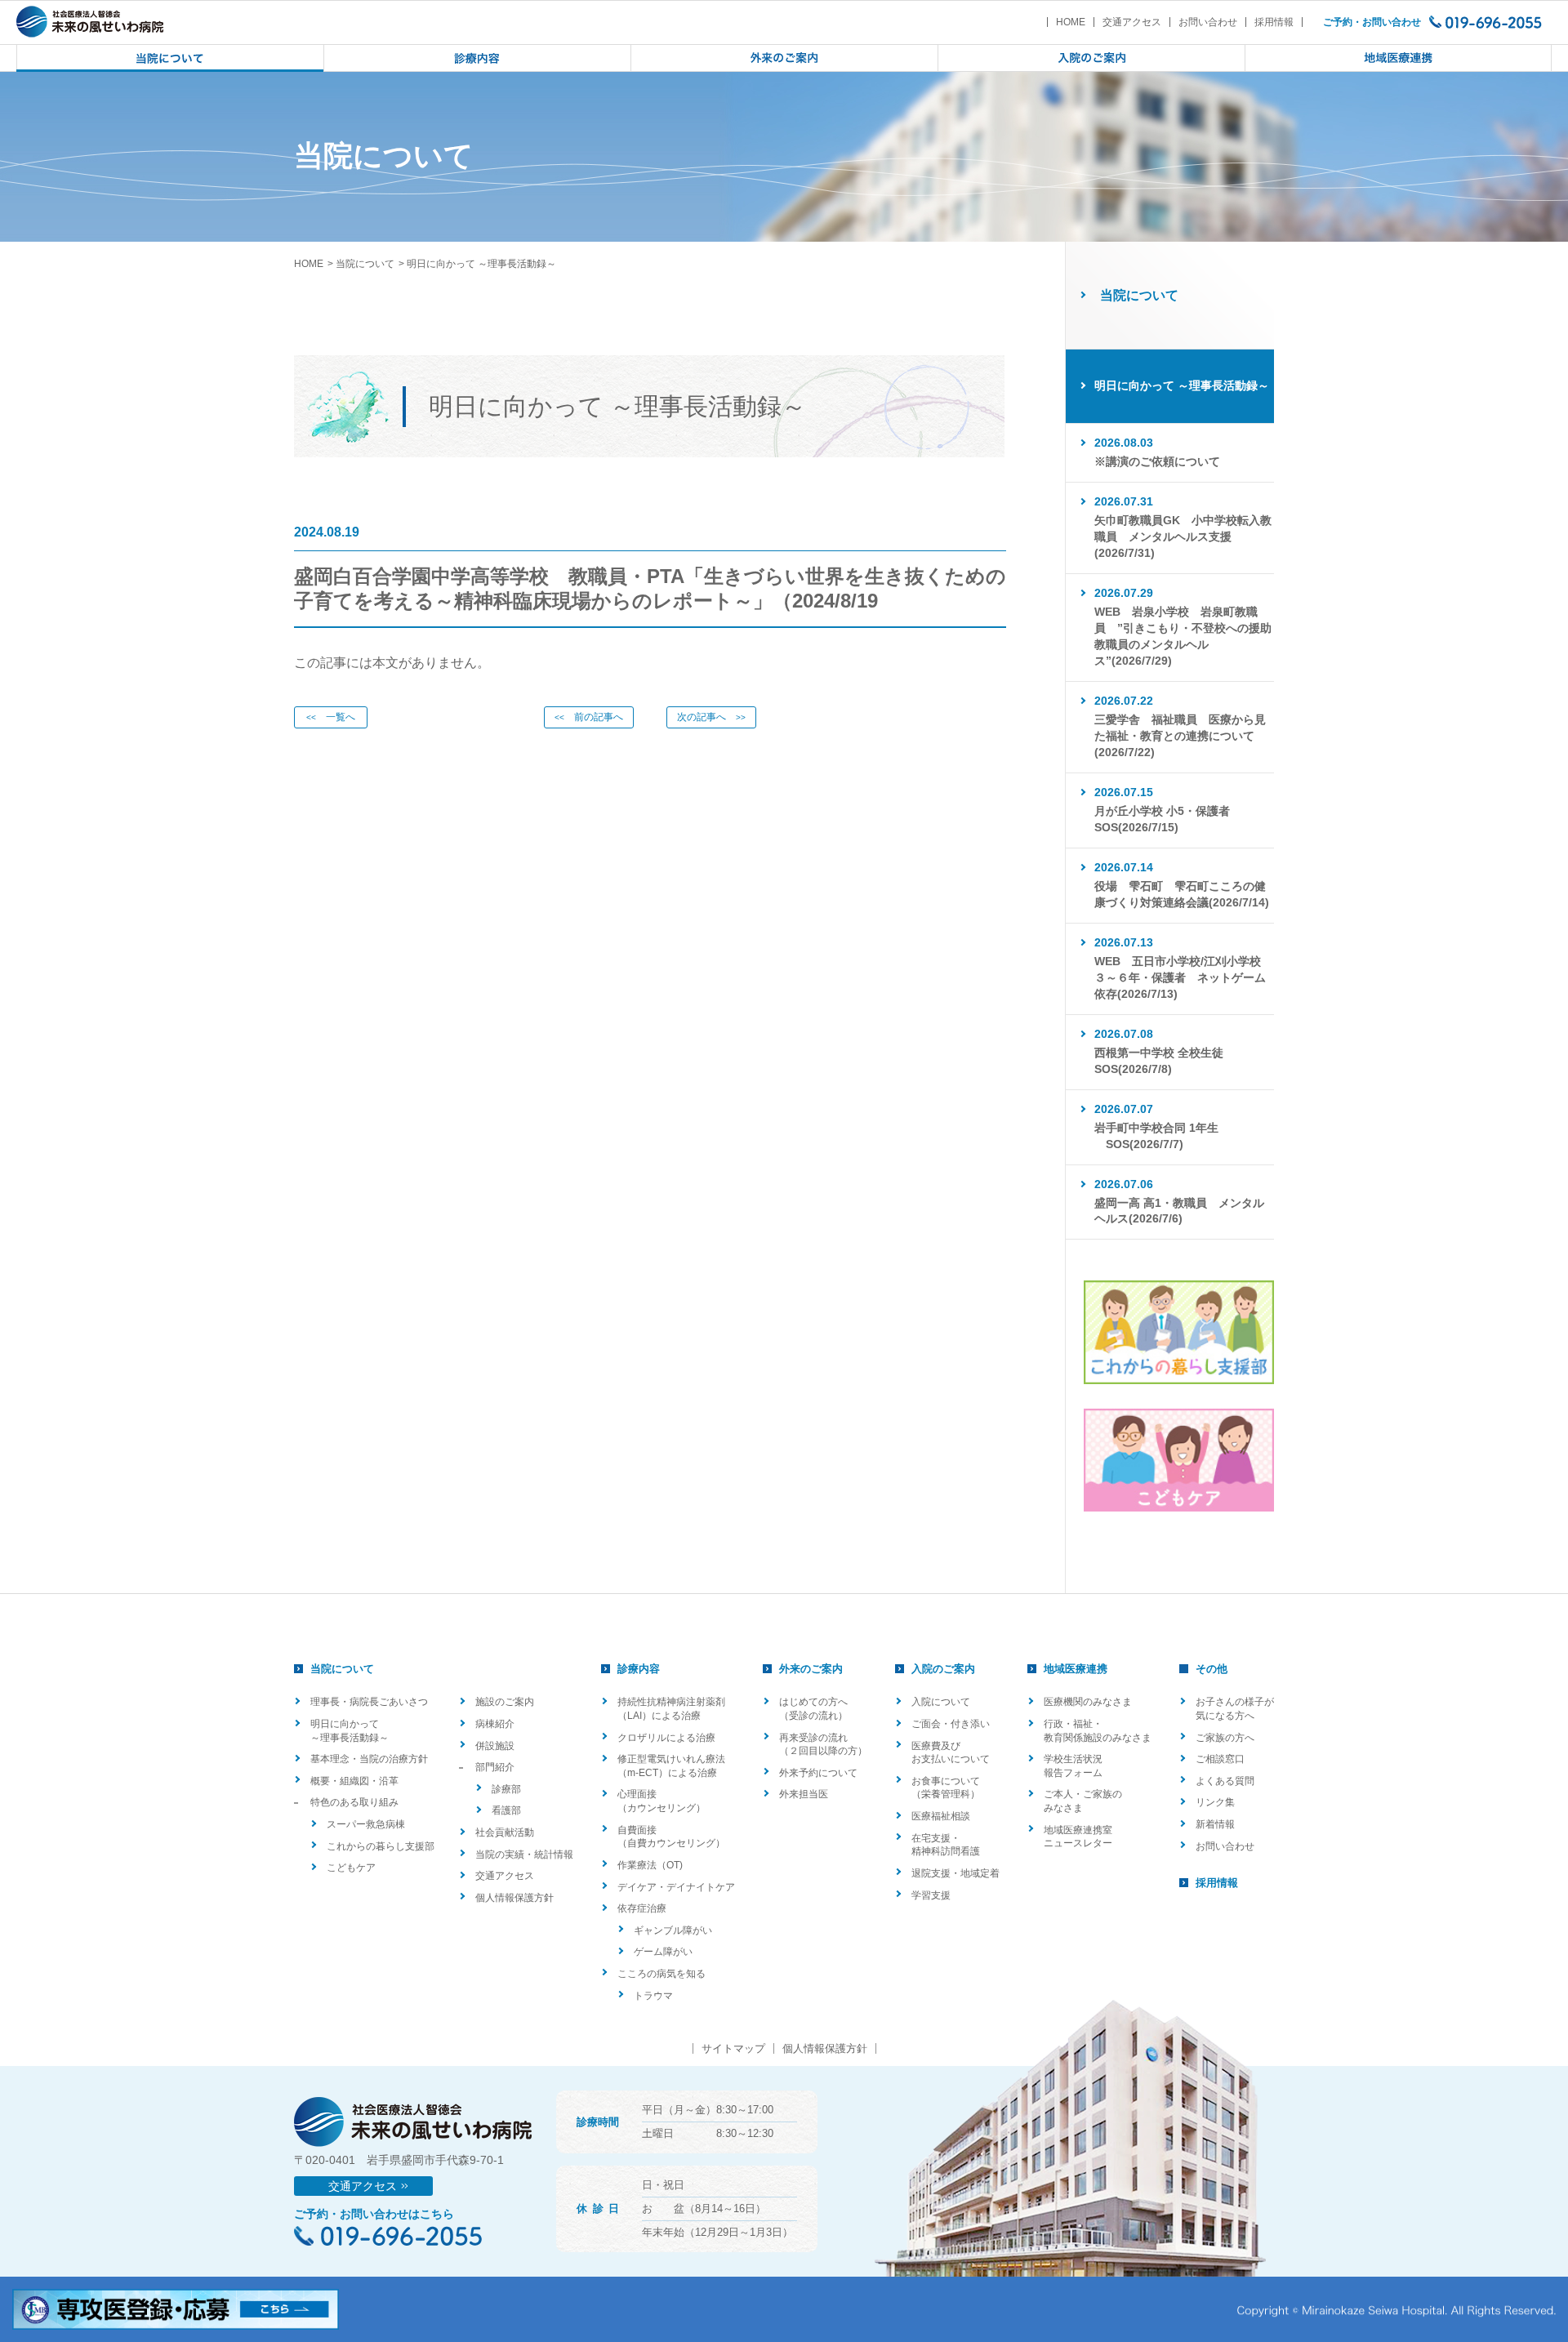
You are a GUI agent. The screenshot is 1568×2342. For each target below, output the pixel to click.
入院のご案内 (943, 1669)
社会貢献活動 (505, 1832)
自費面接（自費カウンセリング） (671, 1837)
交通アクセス (1132, 22)
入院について (941, 1702)
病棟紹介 (495, 1724)
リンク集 (1215, 1802)
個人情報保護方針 (514, 1898)
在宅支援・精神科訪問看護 (946, 1845)
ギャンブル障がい (673, 1930)
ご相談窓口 (1220, 1759)
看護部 (506, 1810)
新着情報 (1215, 1824)
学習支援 (931, 1895)
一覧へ (331, 717)
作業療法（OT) (650, 1865)
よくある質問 (1225, 1781)
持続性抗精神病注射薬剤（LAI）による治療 (671, 1709)
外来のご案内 (811, 1669)
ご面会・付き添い (951, 1724)
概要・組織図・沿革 (354, 1781)
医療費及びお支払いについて (951, 1753)
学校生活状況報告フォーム (1073, 1766)
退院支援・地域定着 (955, 1873)
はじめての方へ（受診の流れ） (813, 1709)
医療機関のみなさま (1088, 1702)
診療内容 (639, 1669)
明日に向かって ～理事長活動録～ (350, 1731)
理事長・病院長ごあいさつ (369, 1702)
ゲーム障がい (663, 1952)
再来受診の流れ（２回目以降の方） (823, 1745)
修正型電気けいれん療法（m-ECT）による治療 (671, 1766)
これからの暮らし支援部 (381, 1846)
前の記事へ (589, 717)
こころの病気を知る (661, 1974)
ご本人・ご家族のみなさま (1083, 1801)
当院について (365, 264)
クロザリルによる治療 (666, 1738)
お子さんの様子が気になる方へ (1235, 1709)
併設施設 (495, 1746)
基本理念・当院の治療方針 (369, 1759)
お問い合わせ (1208, 22)
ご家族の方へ (1225, 1738)
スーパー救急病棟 (366, 1824)
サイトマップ (733, 2048)
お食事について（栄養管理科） (946, 1788)
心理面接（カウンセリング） (661, 1801)
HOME (1071, 22)
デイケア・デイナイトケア (676, 1887)
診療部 (506, 1789)
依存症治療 (642, 1908)
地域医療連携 (1076, 1669)
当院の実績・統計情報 (524, 1854)
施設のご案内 (505, 1702)
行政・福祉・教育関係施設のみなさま (1098, 1731)
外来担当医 (804, 1794)
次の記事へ (711, 717)
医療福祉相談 (941, 1816)
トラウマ (653, 1996)
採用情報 (1274, 22)
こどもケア (351, 1868)
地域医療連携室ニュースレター (1078, 1837)
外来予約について (818, 1773)
